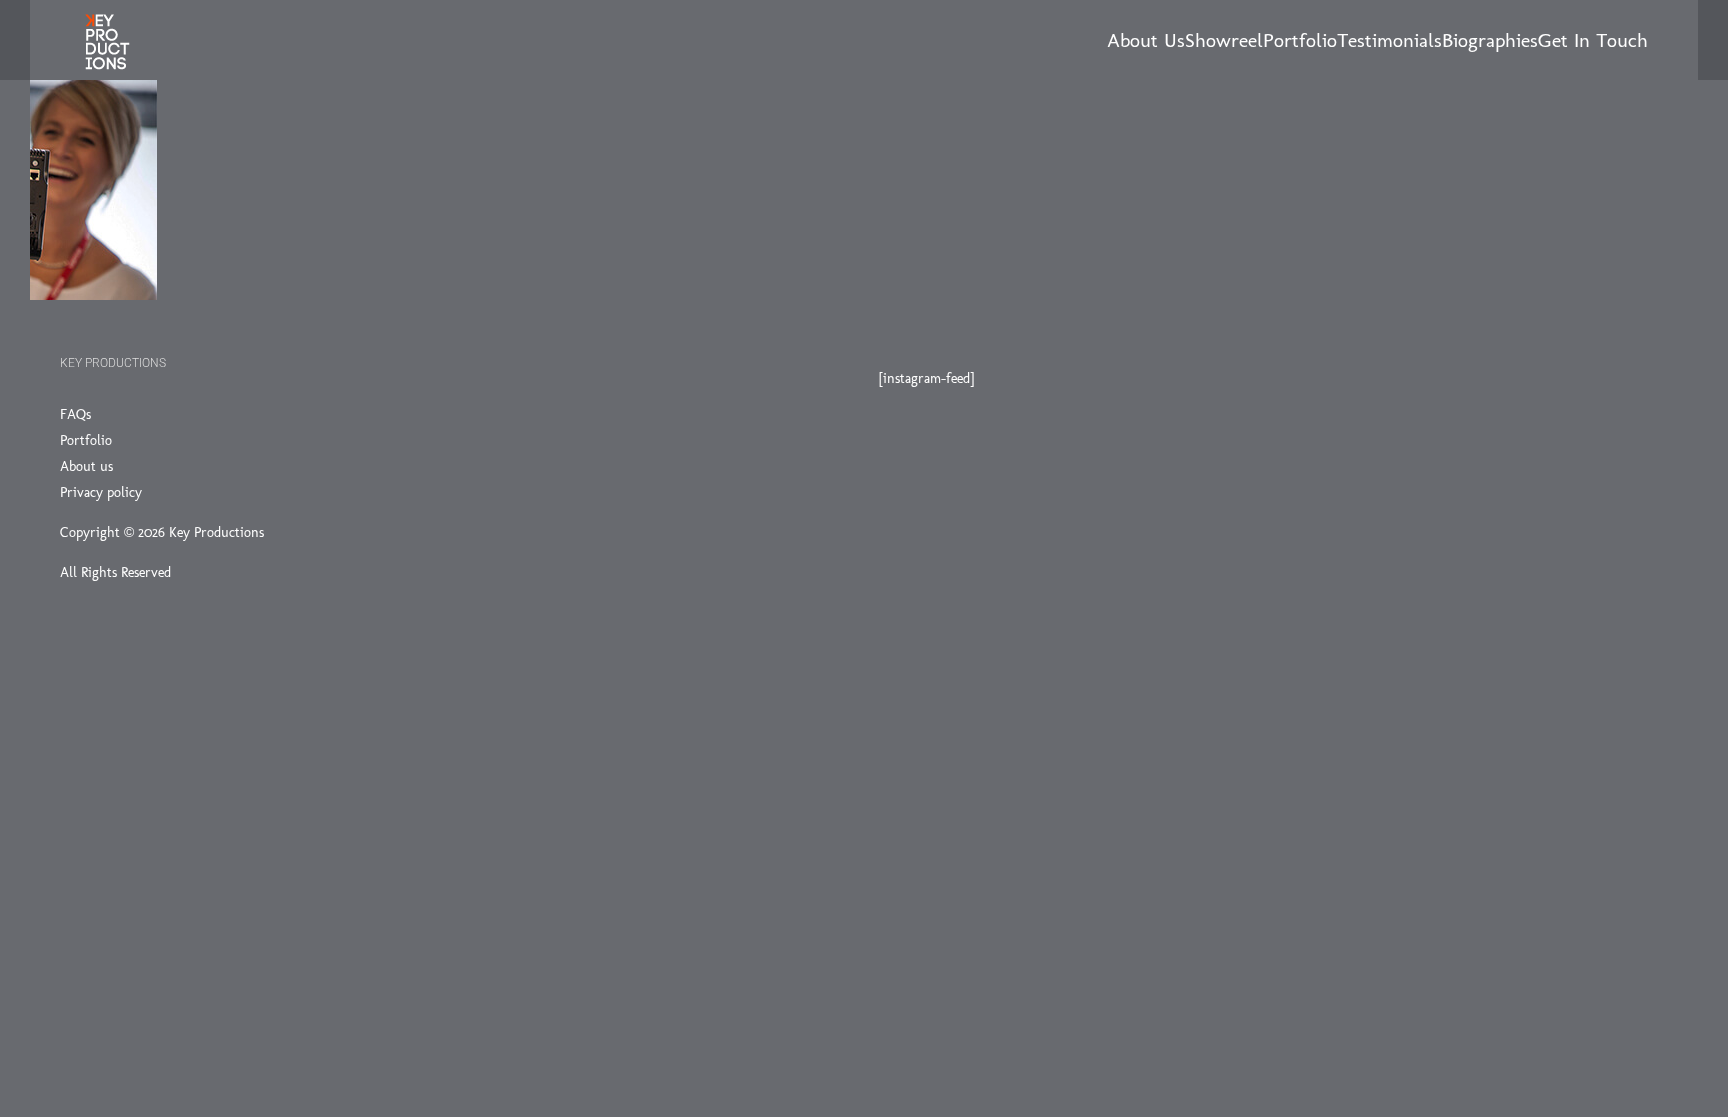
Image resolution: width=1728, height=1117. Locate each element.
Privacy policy (101, 492)
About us (86, 466)
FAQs (75, 414)
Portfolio (86, 440)
